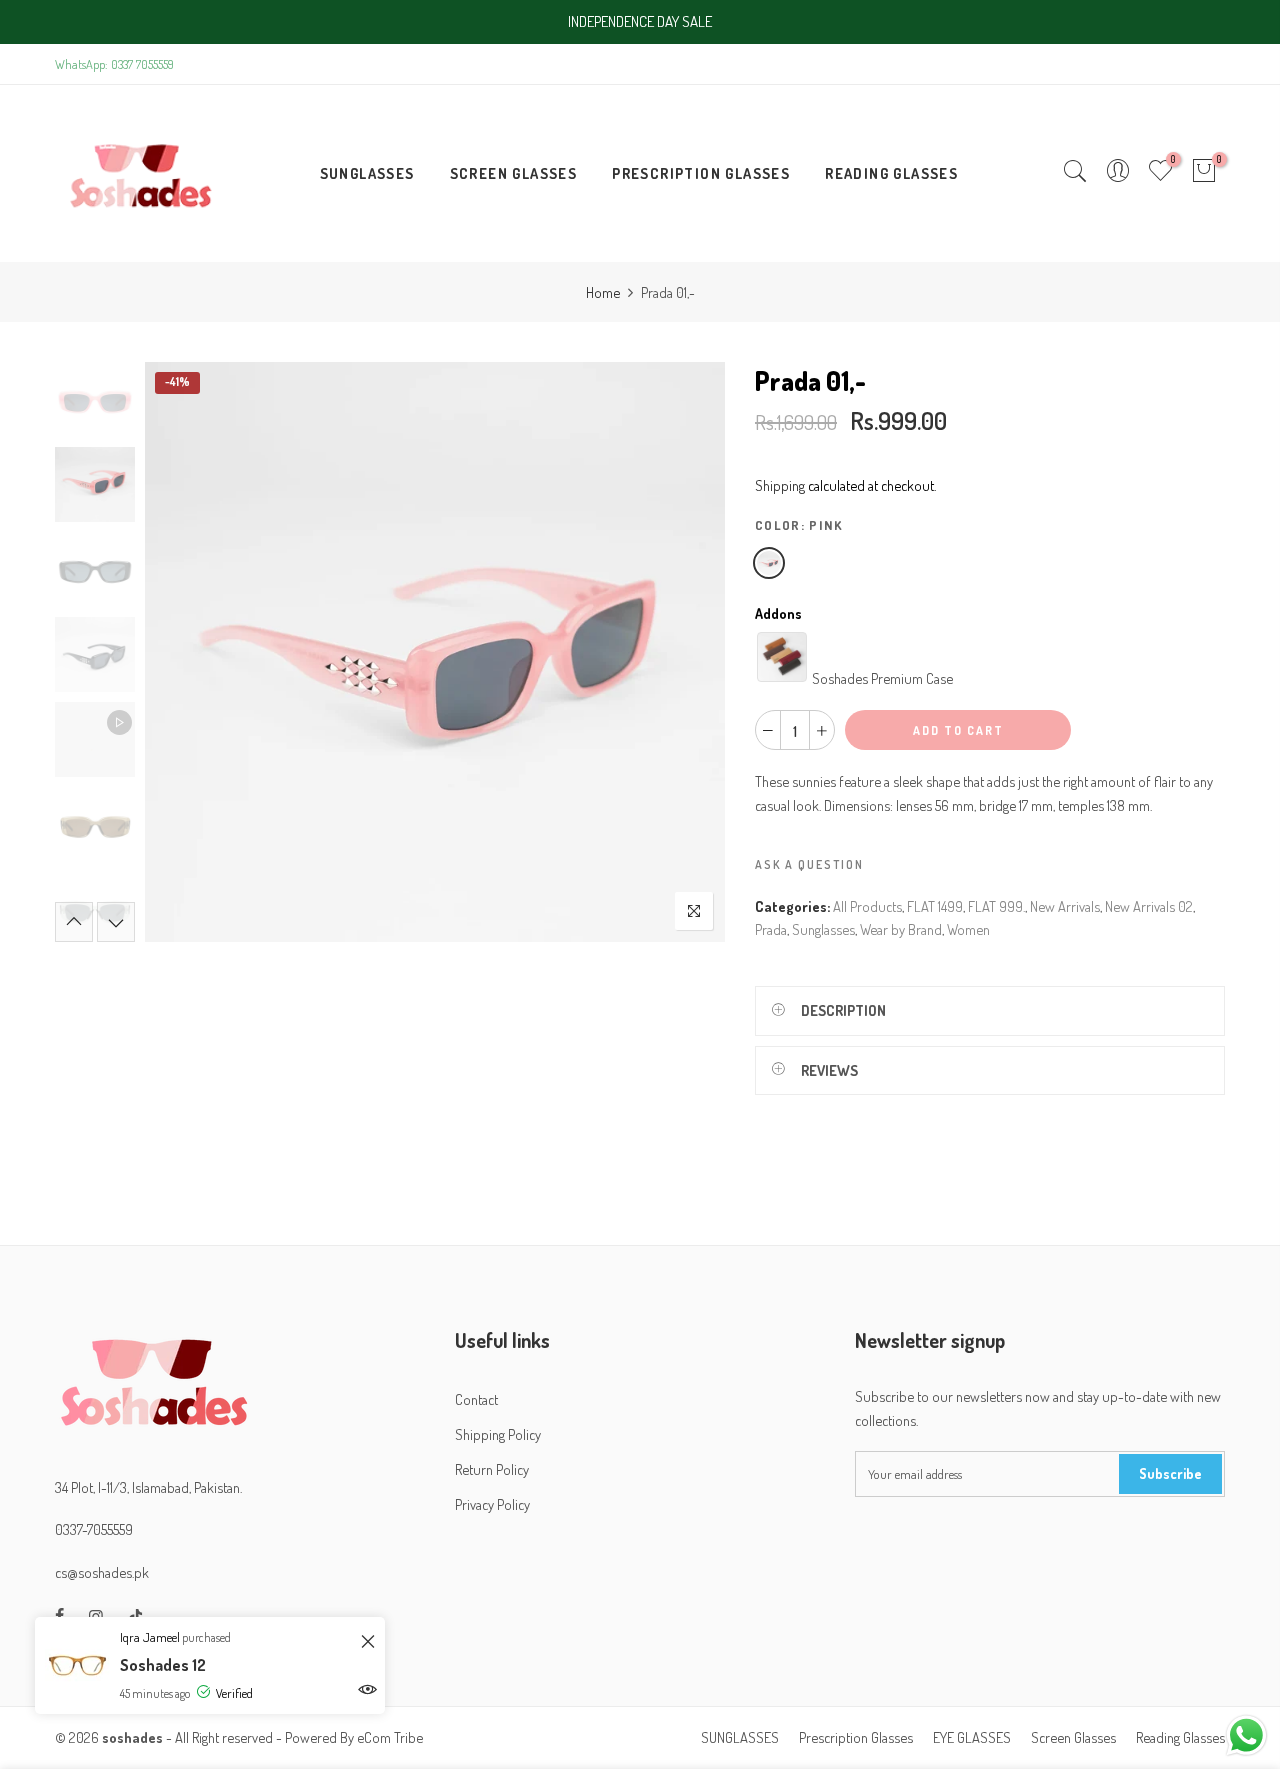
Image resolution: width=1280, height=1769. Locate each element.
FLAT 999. (996, 906)
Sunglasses (823, 929)
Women (968, 929)
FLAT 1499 (935, 906)
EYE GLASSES (972, 1737)
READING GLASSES (891, 173)
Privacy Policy (492, 1504)
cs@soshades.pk (102, 1572)
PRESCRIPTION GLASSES (701, 173)
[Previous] (177, 652)
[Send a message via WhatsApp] (1246, 1735)
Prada (771, 929)
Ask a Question (809, 864)
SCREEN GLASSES (514, 173)
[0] (1204, 173)
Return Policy (492, 1469)
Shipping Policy (498, 1434)
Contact (476, 1399)
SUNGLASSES (367, 173)
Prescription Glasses (856, 1737)
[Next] (692, 652)
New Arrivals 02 (1149, 906)
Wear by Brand (901, 929)
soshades (132, 1737)
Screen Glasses (1073, 1737)
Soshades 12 (163, 1665)
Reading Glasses (1180, 1737)
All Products (867, 906)
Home (603, 292)
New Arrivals (1065, 906)
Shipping (780, 485)
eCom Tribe (390, 1737)
